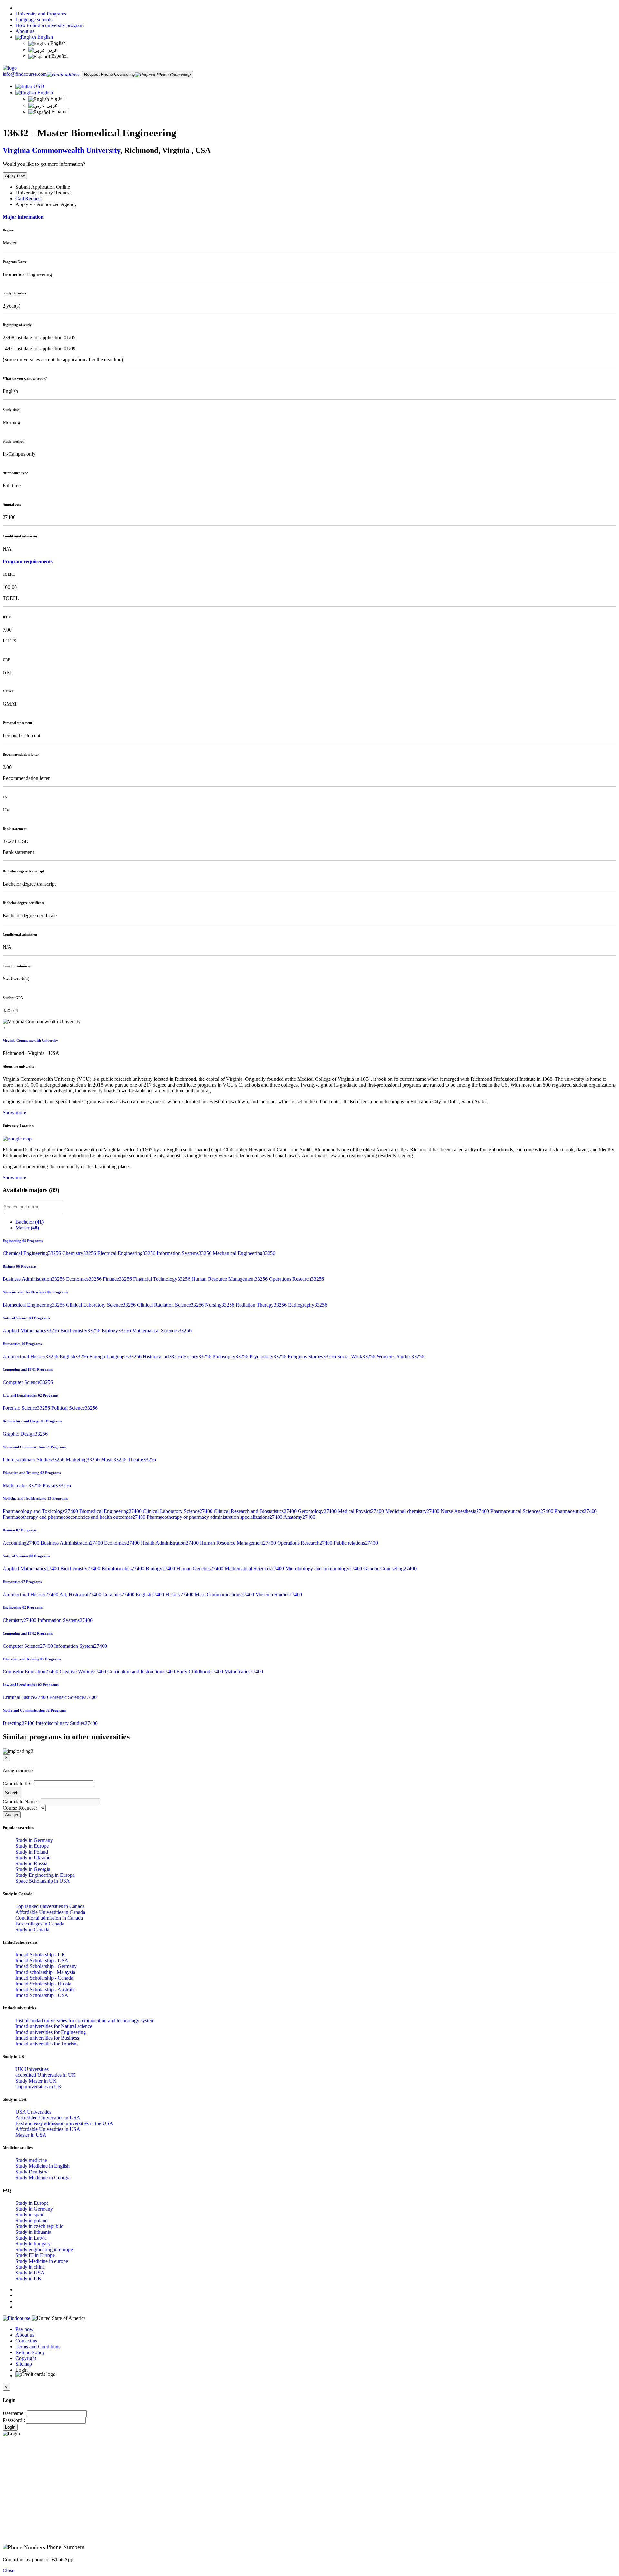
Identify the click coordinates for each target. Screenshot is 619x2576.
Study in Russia (31, 1863)
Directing (19, 1723)
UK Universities (32, 2069)
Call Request (29, 199)
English (44, 37)
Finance (118, 1279)
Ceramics (119, 1594)
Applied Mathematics (31, 1331)
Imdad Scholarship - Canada (44, 1978)
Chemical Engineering (32, 1253)
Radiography (308, 1305)
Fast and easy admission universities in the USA (64, 2123)
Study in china (30, 2267)
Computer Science (28, 1382)
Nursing (220, 1305)
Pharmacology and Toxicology (41, 1511)
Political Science (74, 1408)
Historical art (163, 1356)
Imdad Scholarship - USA (42, 1960)
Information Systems (185, 1253)
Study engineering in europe (44, 2249)
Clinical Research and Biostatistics (256, 1511)
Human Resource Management (230, 1279)
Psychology (269, 1356)
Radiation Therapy (262, 1305)
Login (10, 2427)
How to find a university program (49, 25)
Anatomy (299, 1517)
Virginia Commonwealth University (61, 150)
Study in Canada (32, 1930)
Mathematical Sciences (162, 1331)
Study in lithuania (33, 2232)
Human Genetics (201, 1569)
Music (114, 1460)
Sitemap (24, 2364)
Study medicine (31, 2160)
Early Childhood (200, 1671)
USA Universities (33, 2112)
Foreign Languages (116, 1356)
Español (59, 56)
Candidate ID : (18, 1783)
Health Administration (170, 1543)
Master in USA (31, 2135)
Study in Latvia (31, 2238)
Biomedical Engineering (34, 1305)
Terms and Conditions (38, 2347)
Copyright (26, 2358)
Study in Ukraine (33, 1858)
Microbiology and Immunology (324, 1569)
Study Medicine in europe (42, 2261)
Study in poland (32, 2220)
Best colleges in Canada (40, 1924)
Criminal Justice (26, 1697)
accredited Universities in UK (46, 2075)
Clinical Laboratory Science (102, 1305)
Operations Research (296, 1279)
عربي (52, 50)
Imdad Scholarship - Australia (46, 1989)
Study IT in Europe (35, 2255)
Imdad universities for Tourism (47, 2044)
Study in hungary (33, 2244)
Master (27, 1228)
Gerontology (318, 1511)
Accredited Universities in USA (48, 2118)
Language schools (34, 20)
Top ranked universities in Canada (50, 1906)
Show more (14, 1113)
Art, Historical (81, 1594)
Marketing (83, 1460)
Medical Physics (362, 1511)
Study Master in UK (36, 2081)
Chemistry (80, 1253)
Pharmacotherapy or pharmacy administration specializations (215, 1517)
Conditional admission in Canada (49, 1918)
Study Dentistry (31, 2172)
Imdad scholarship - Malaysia (45, 1972)
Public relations (356, 1543)
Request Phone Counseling (109, 74)
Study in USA (30, 2273)
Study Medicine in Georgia (43, 2178)
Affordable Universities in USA (48, 2129)
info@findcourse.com (25, 74)
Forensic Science (27, 1408)
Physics (57, 1485)
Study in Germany (34, 1840)
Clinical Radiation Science (171, 1305)
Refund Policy (30, 2352)
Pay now (25, 2329)
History (198, 1356)
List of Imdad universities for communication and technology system (85, 2020)
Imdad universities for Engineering (51, 2032)
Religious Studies (312, 1356)
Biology (117, 1331)
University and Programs (41, 14)
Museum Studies (279, 1594)
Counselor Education (31, 1671)
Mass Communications (225, 1594)
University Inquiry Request (43, 193)
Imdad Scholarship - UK (40, 1955)
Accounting (22, 1543)
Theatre (142, 1460)
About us (25, 31)
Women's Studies (400, 1356)
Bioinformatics (124, 1569)
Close (8, 2570)
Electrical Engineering (127, 1253)
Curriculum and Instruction (142, 1671)
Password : (14, 2420)
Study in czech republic (39, 2226)
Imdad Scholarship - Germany (46, 1966)
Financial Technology (162, 1279)
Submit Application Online (43, 187)
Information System (81, 1646)
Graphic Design (25, 1434)
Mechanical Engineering (244, 1253)
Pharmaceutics (576, 1511)
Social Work (357, 1356)
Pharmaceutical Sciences (522, 1511)
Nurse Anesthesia (466, 1511)
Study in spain (30, 2215)
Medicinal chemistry (413, 1511)
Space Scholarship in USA (43, 1881)
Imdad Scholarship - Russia (43, 1984)
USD (39, 86)
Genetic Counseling (390, 1569)
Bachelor (29, 1222)
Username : (14, 2413)
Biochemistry (81, 1331)
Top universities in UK (39, 2087)
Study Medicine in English (43, 2166)
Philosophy (231, 1356)
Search (12, 1793)
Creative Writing (84, 1671)
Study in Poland (32, 1852)
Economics (84, 1279)
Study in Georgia (33, 1869)
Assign (12, 1815)
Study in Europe (32, 1846)
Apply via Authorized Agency (46, 204)
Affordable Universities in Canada (50, 1912)
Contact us (26, 2341)
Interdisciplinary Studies (34, 1460)
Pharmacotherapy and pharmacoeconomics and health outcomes (75, 1517)
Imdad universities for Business (47, 2038)
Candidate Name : (21, 1801)
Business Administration (34, 1279)
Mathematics (23, 1485)
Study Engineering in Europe (45, 1875)
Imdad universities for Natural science (54, 2026)
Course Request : (20, 1808)
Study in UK (29, 2278)
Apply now (15, 176)
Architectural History (31, 1356)
